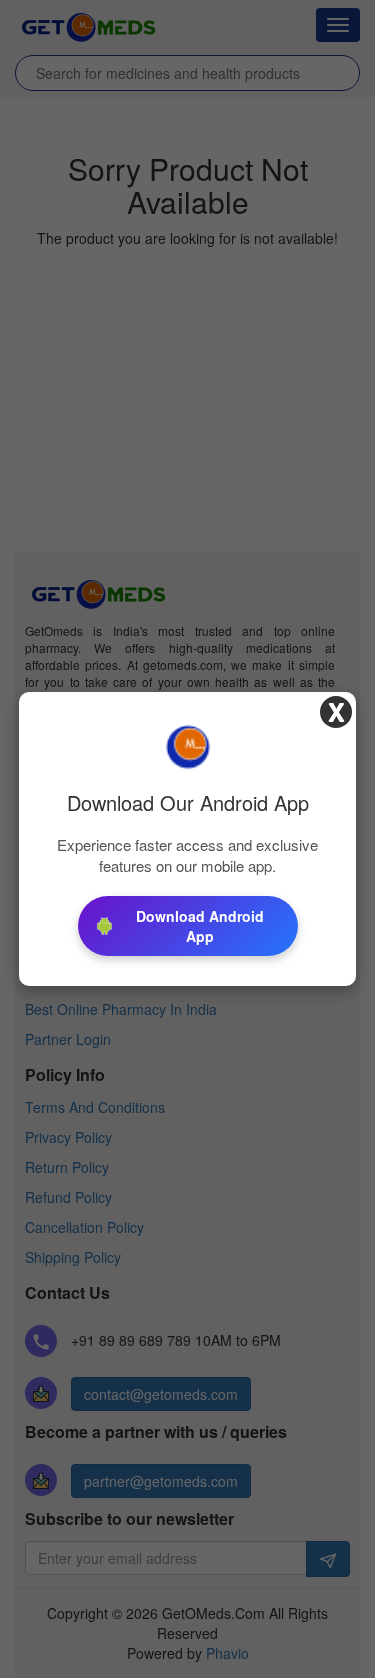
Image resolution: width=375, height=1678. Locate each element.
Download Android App (200, 926)
